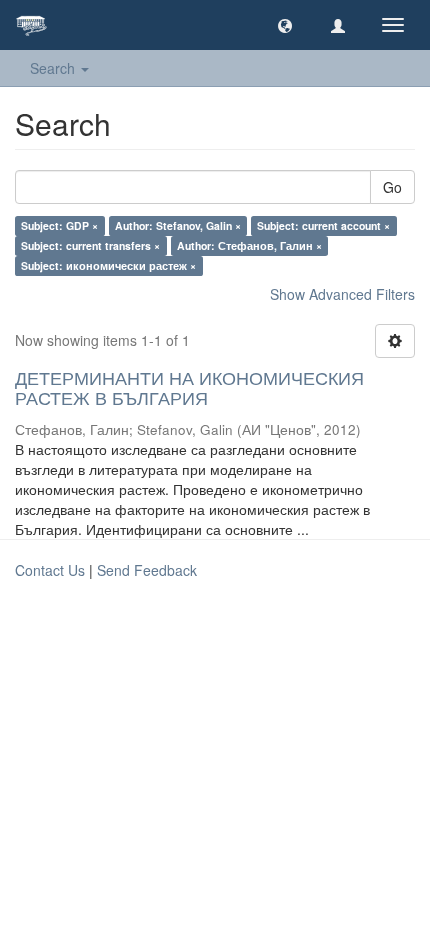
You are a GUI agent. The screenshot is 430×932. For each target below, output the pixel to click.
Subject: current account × (323, 225)
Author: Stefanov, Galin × (178, 225)
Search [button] (54, 68)
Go (392, 187)
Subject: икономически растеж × (108, 265)
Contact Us (50, 570)
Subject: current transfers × (90, 245)
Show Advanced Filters (342, 294)
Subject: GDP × (59, 225)
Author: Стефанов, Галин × (249, 245)
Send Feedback (147, 570)
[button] (285, 25)
